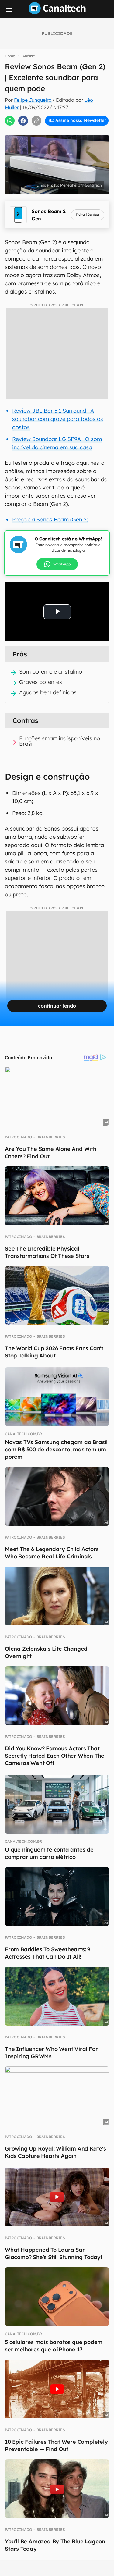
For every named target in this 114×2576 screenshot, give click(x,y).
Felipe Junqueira (33, 100)
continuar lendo (57, 1006)
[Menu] (9, 10)
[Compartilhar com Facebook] (23, 121)
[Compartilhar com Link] (36, 121)
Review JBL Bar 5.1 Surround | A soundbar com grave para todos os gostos (58, 419)
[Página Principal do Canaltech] (57, 12)
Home (10, 56)
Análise (29, 56)
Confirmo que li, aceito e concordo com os (59, 133)
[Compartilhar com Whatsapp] (10, 121)
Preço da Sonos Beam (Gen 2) (50, 519)
